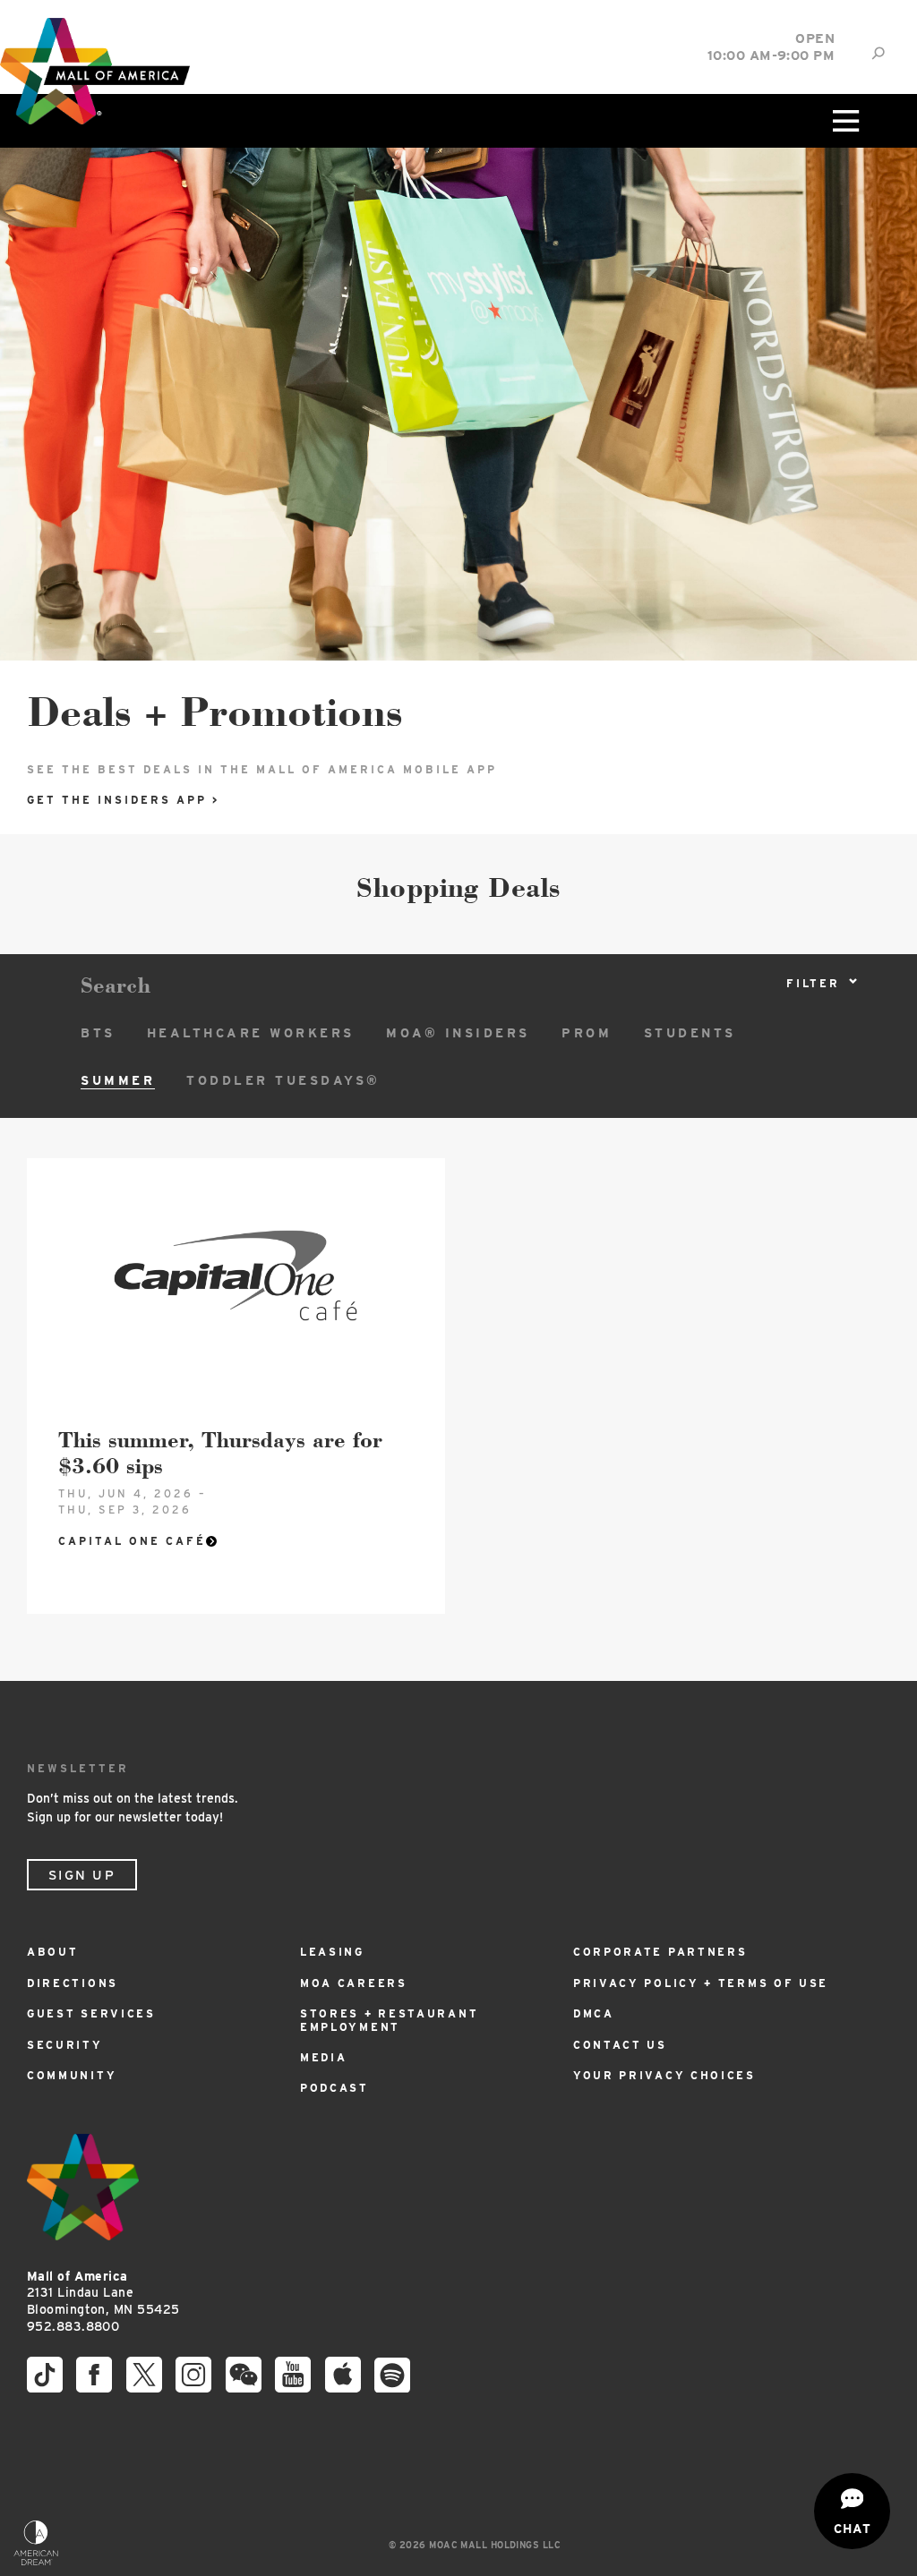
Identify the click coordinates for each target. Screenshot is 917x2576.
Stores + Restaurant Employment (389, 2020)
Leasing (332, 1952)
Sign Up (82, 1875)
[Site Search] (878, 53)
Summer (118, 1080)
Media (324, 2057)
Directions (73, 1983)
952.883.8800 (73, 2326)
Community (72, 2075)
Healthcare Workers (251, 1033)
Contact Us (620, 2045)
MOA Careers (354, 1983)
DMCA (594, 2013)
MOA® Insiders (458, 1033)
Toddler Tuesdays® (283, 1080)
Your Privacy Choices (664, 2075)
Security (65, 2045)
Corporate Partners (660, 1952)
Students (690, 1033)
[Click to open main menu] (844, 121)
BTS (98, 1033)
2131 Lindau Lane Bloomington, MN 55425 (103, 2293)
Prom (587, 1033)
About (53, 1952)
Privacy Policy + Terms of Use (701, 1983)
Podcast (334, 2088)
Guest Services (91, 2013)
